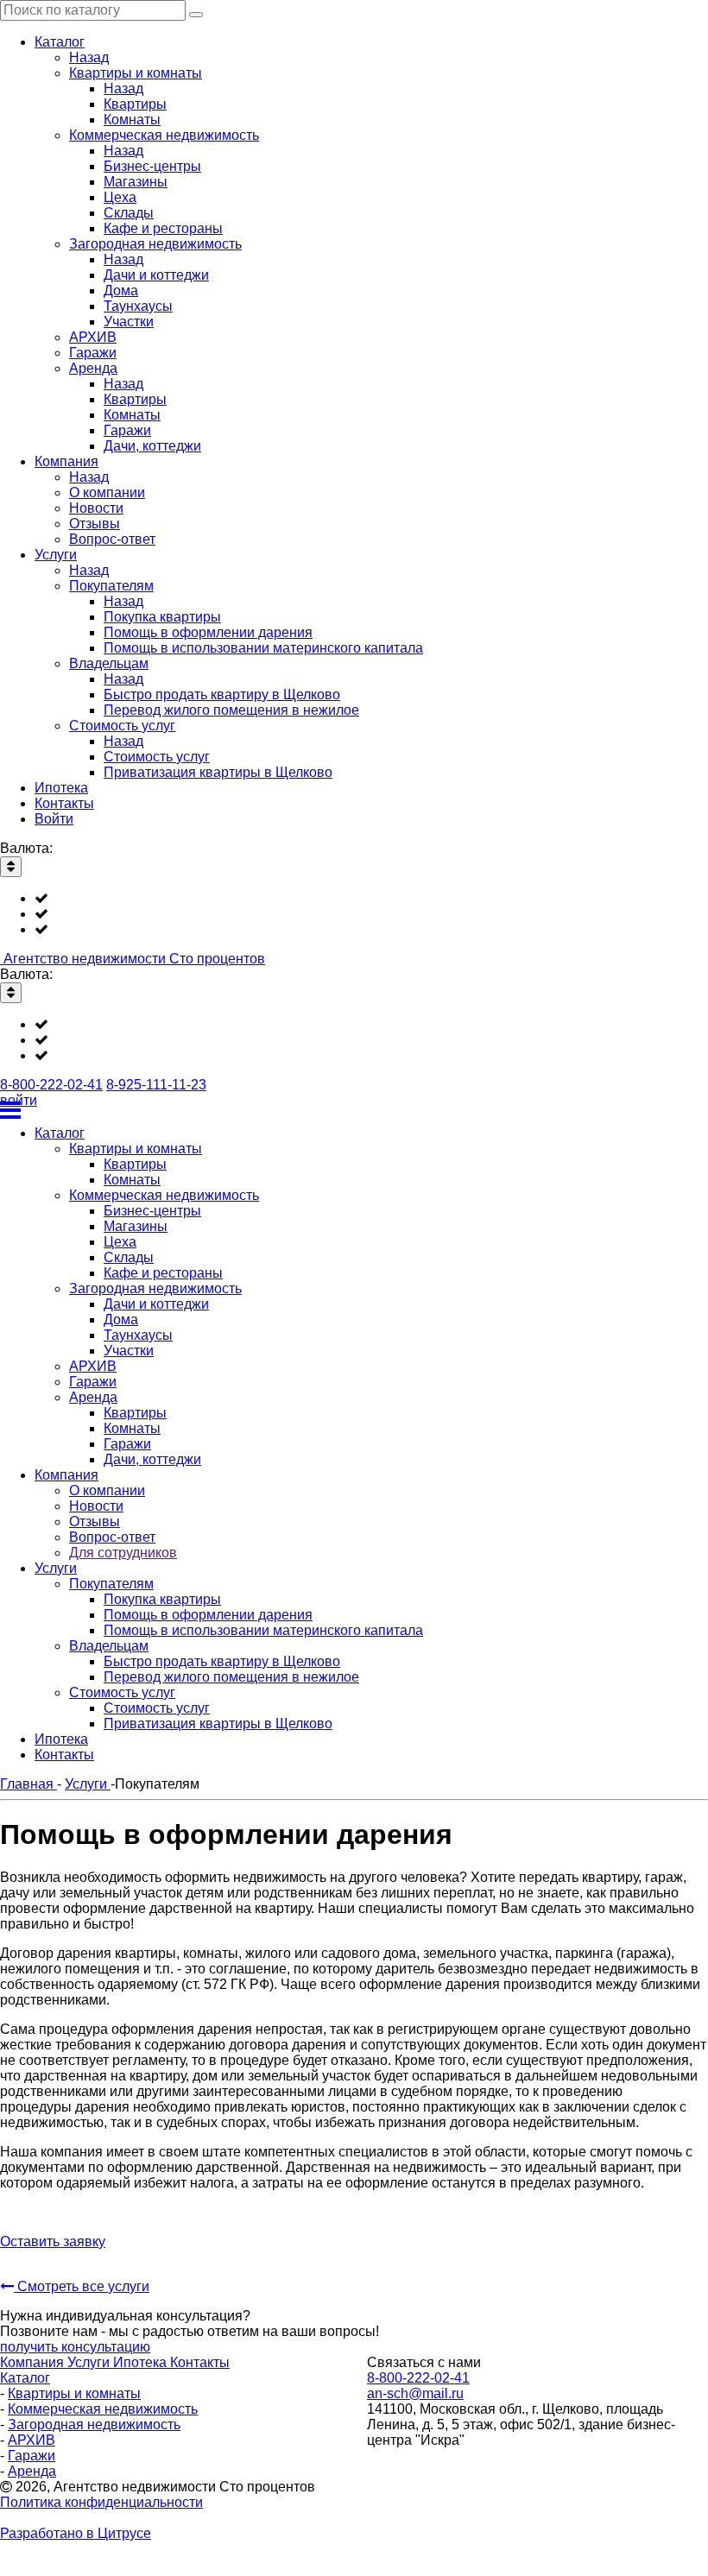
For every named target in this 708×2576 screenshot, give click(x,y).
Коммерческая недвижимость (103, 2409)
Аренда (32, 2471)
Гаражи (32, 2456)
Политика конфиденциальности (101, 2502)
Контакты (200, 2362)
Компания (34, 2362)
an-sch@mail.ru (415, 2393)
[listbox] (354, 914)
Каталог (25, 2378)
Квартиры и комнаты (74, 2393)
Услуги (90, 2362)
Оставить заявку (53, 2241)
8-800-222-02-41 (51, 1085)
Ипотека (142, 2362)
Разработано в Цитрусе (76, 2533)
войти (19, 1100)
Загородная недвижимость (94, 2424)
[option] (371, 899)
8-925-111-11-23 (156, 1085)
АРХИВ (32, 2440)
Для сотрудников (123, 1553)
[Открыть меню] (354, 1110)
